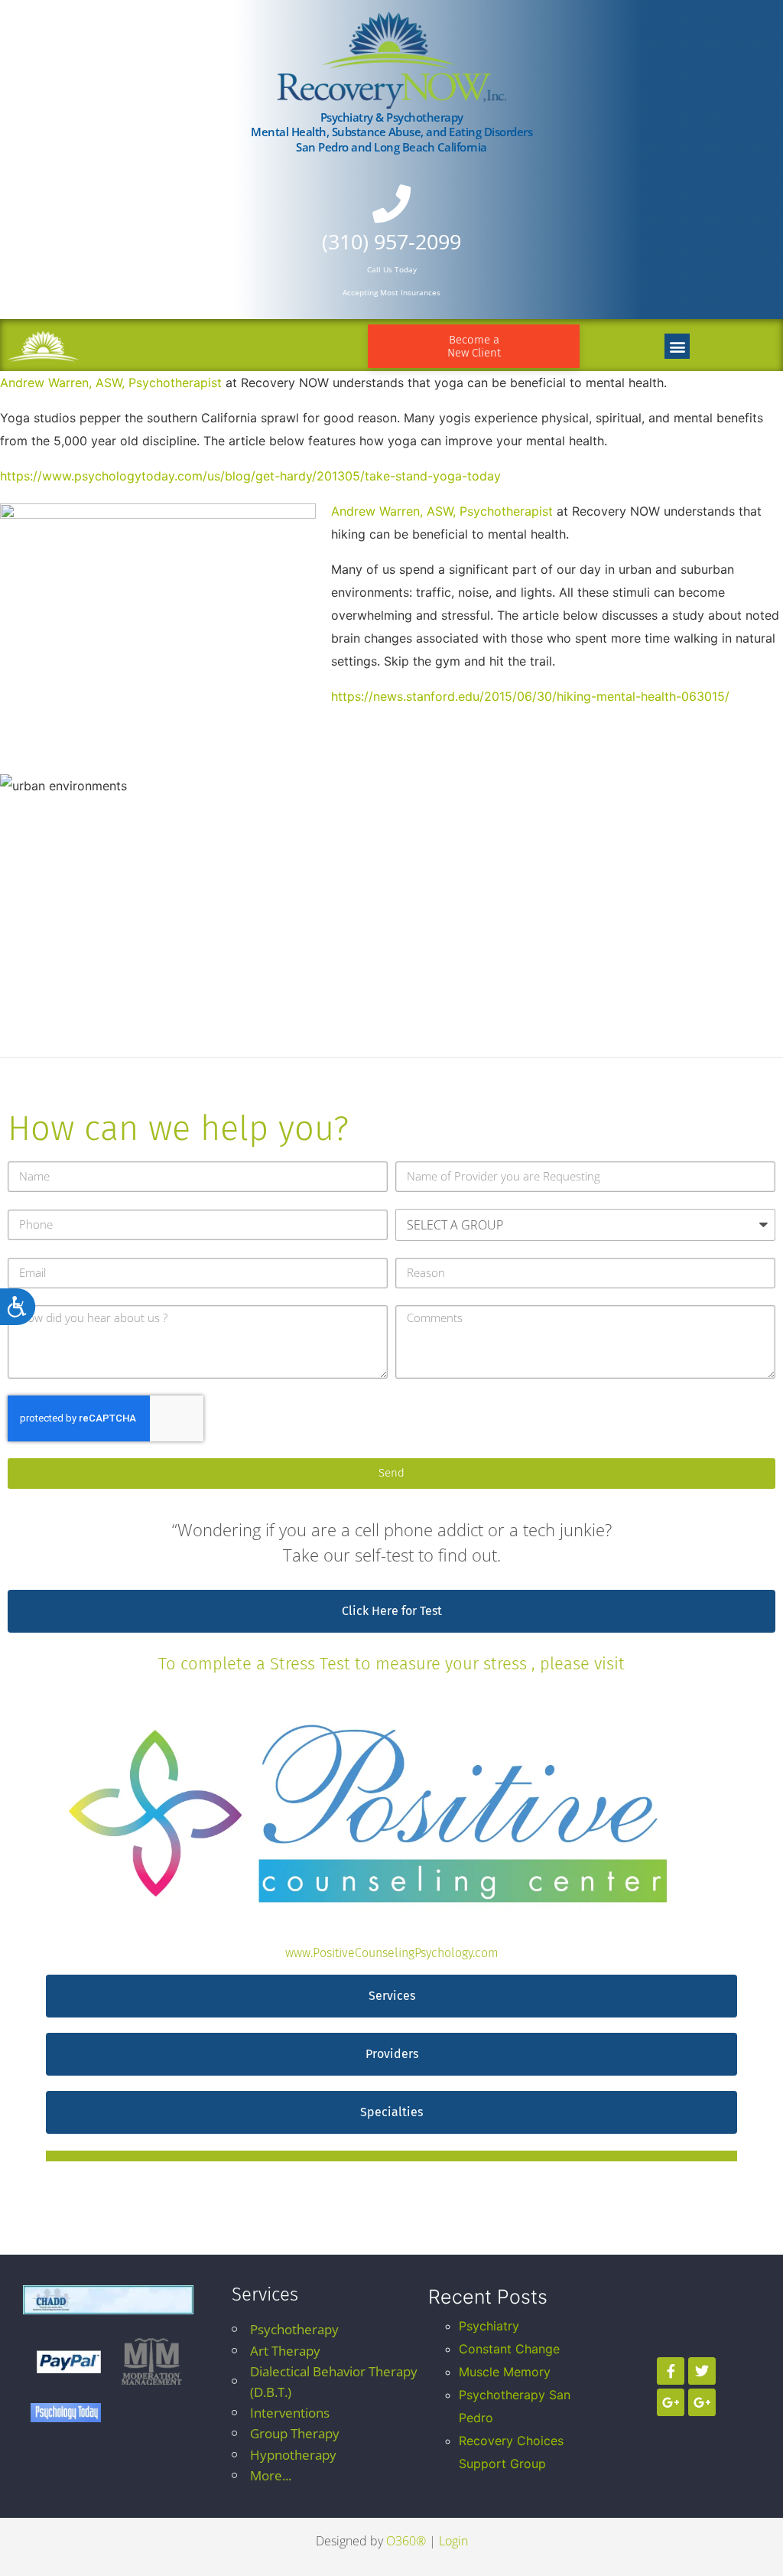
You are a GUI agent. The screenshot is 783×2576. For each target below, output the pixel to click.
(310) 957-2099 (391, 241)
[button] (677, 346)
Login (453, 2541)
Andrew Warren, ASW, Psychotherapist (111, 383)
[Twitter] (702, 2371)
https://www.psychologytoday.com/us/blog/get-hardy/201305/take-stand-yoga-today (250, 476)
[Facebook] (671, 2371)
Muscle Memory (505, 2372)
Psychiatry (489, 2326)
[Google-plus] (671, 2402)
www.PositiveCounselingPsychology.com (392, 1953)
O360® (406, 2541)
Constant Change (509, 2349)
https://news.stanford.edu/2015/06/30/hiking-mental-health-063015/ (530, 696)
